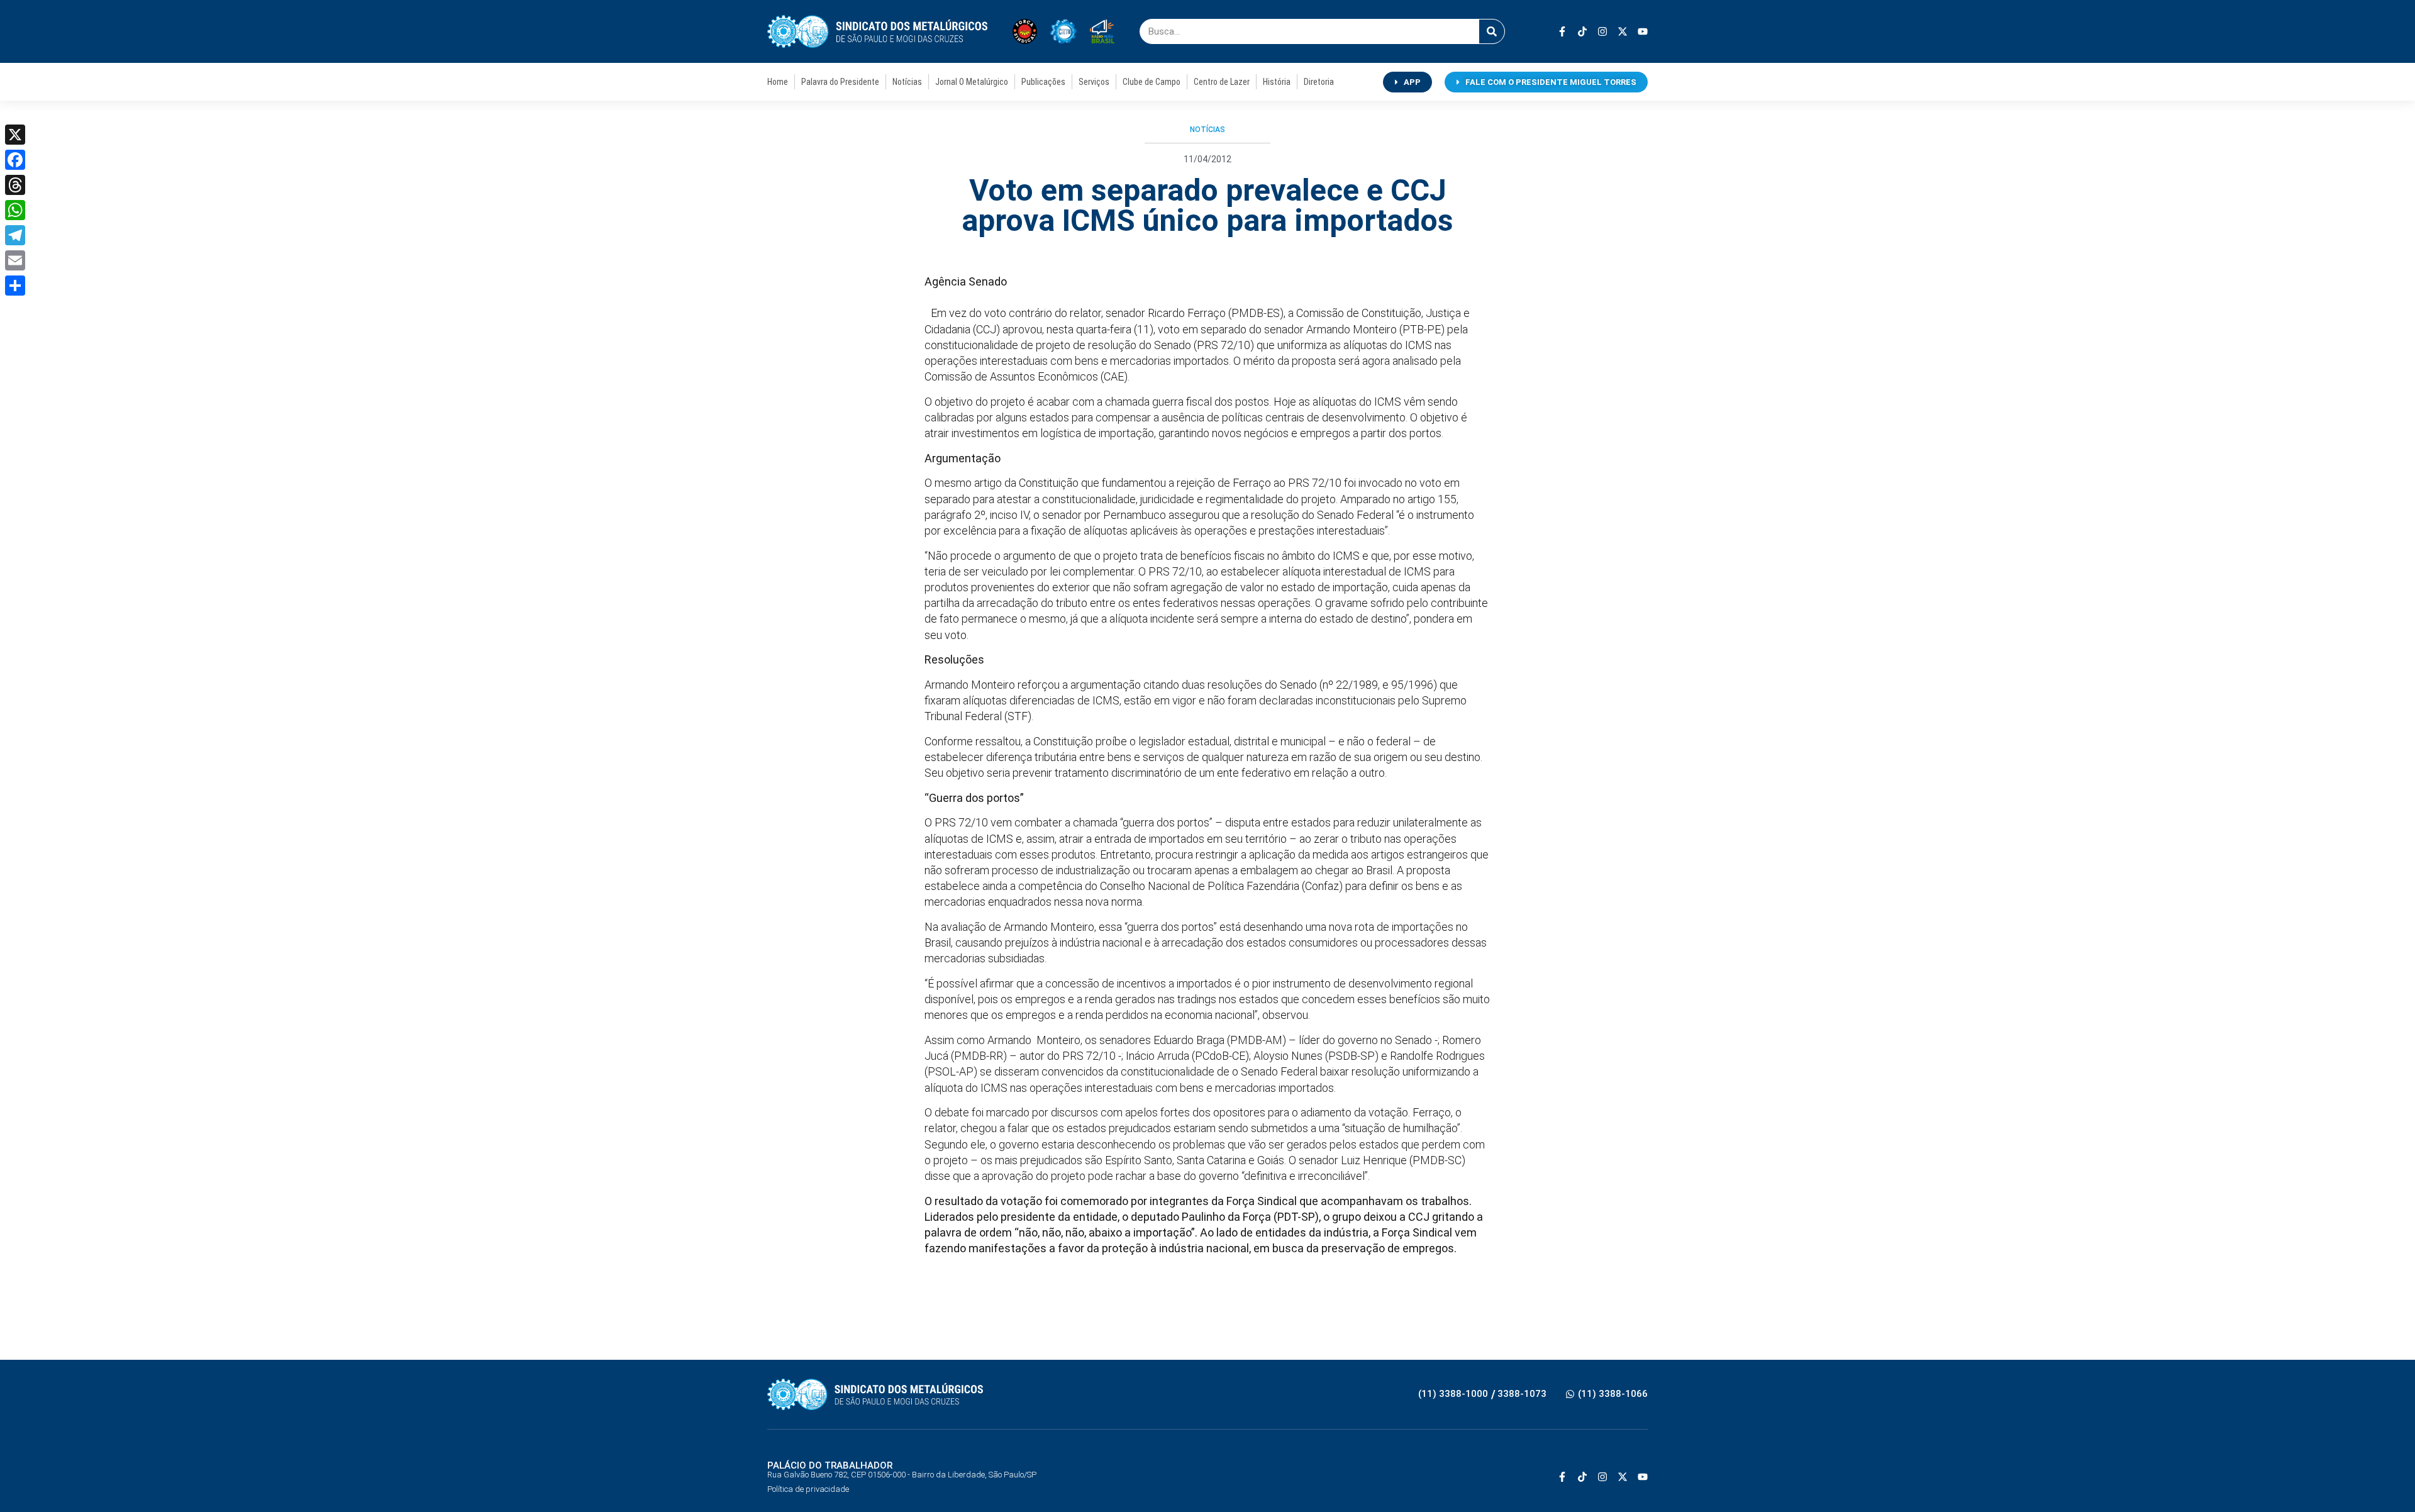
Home (778, 82)
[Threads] (15, 185)
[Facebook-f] (1562, 31)
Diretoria (1319, 82)
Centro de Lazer (1222, 82)
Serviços (1094, 82)
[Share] (15, 286)
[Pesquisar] (1492, 31)
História (1277, 82)
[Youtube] (1643, 31)
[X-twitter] (1623, 31)
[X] (15, 135)
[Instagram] (1602, 31)
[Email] (15, 260)
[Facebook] (15, 160)
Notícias (907, 82)
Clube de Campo (1152, 82)
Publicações (1043, 82)
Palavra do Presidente (840, 82)
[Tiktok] (1582, 31)
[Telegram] (15, 235)
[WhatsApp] (15, 210)
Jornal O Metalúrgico (972, 82)
